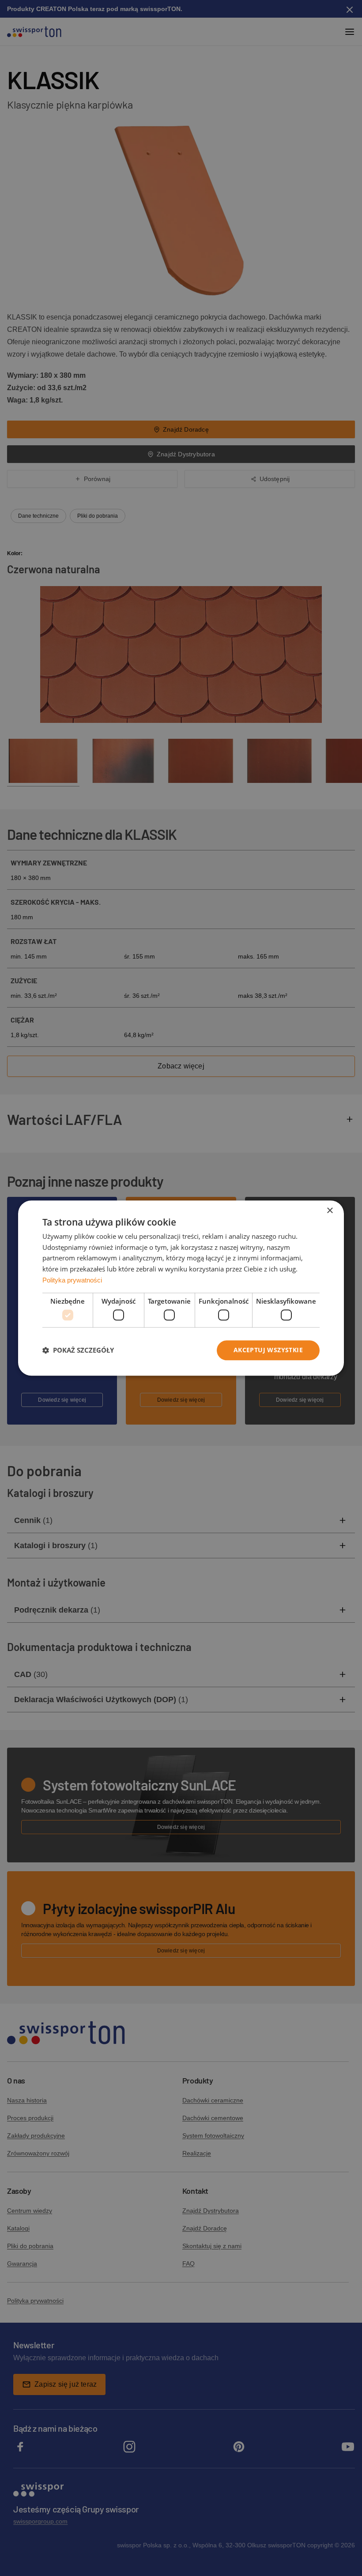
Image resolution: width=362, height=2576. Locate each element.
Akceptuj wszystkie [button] (268, 1350)
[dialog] (181, 1288)
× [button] (330, 1211)
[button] (78, 1350)
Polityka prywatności (72, 1280)
